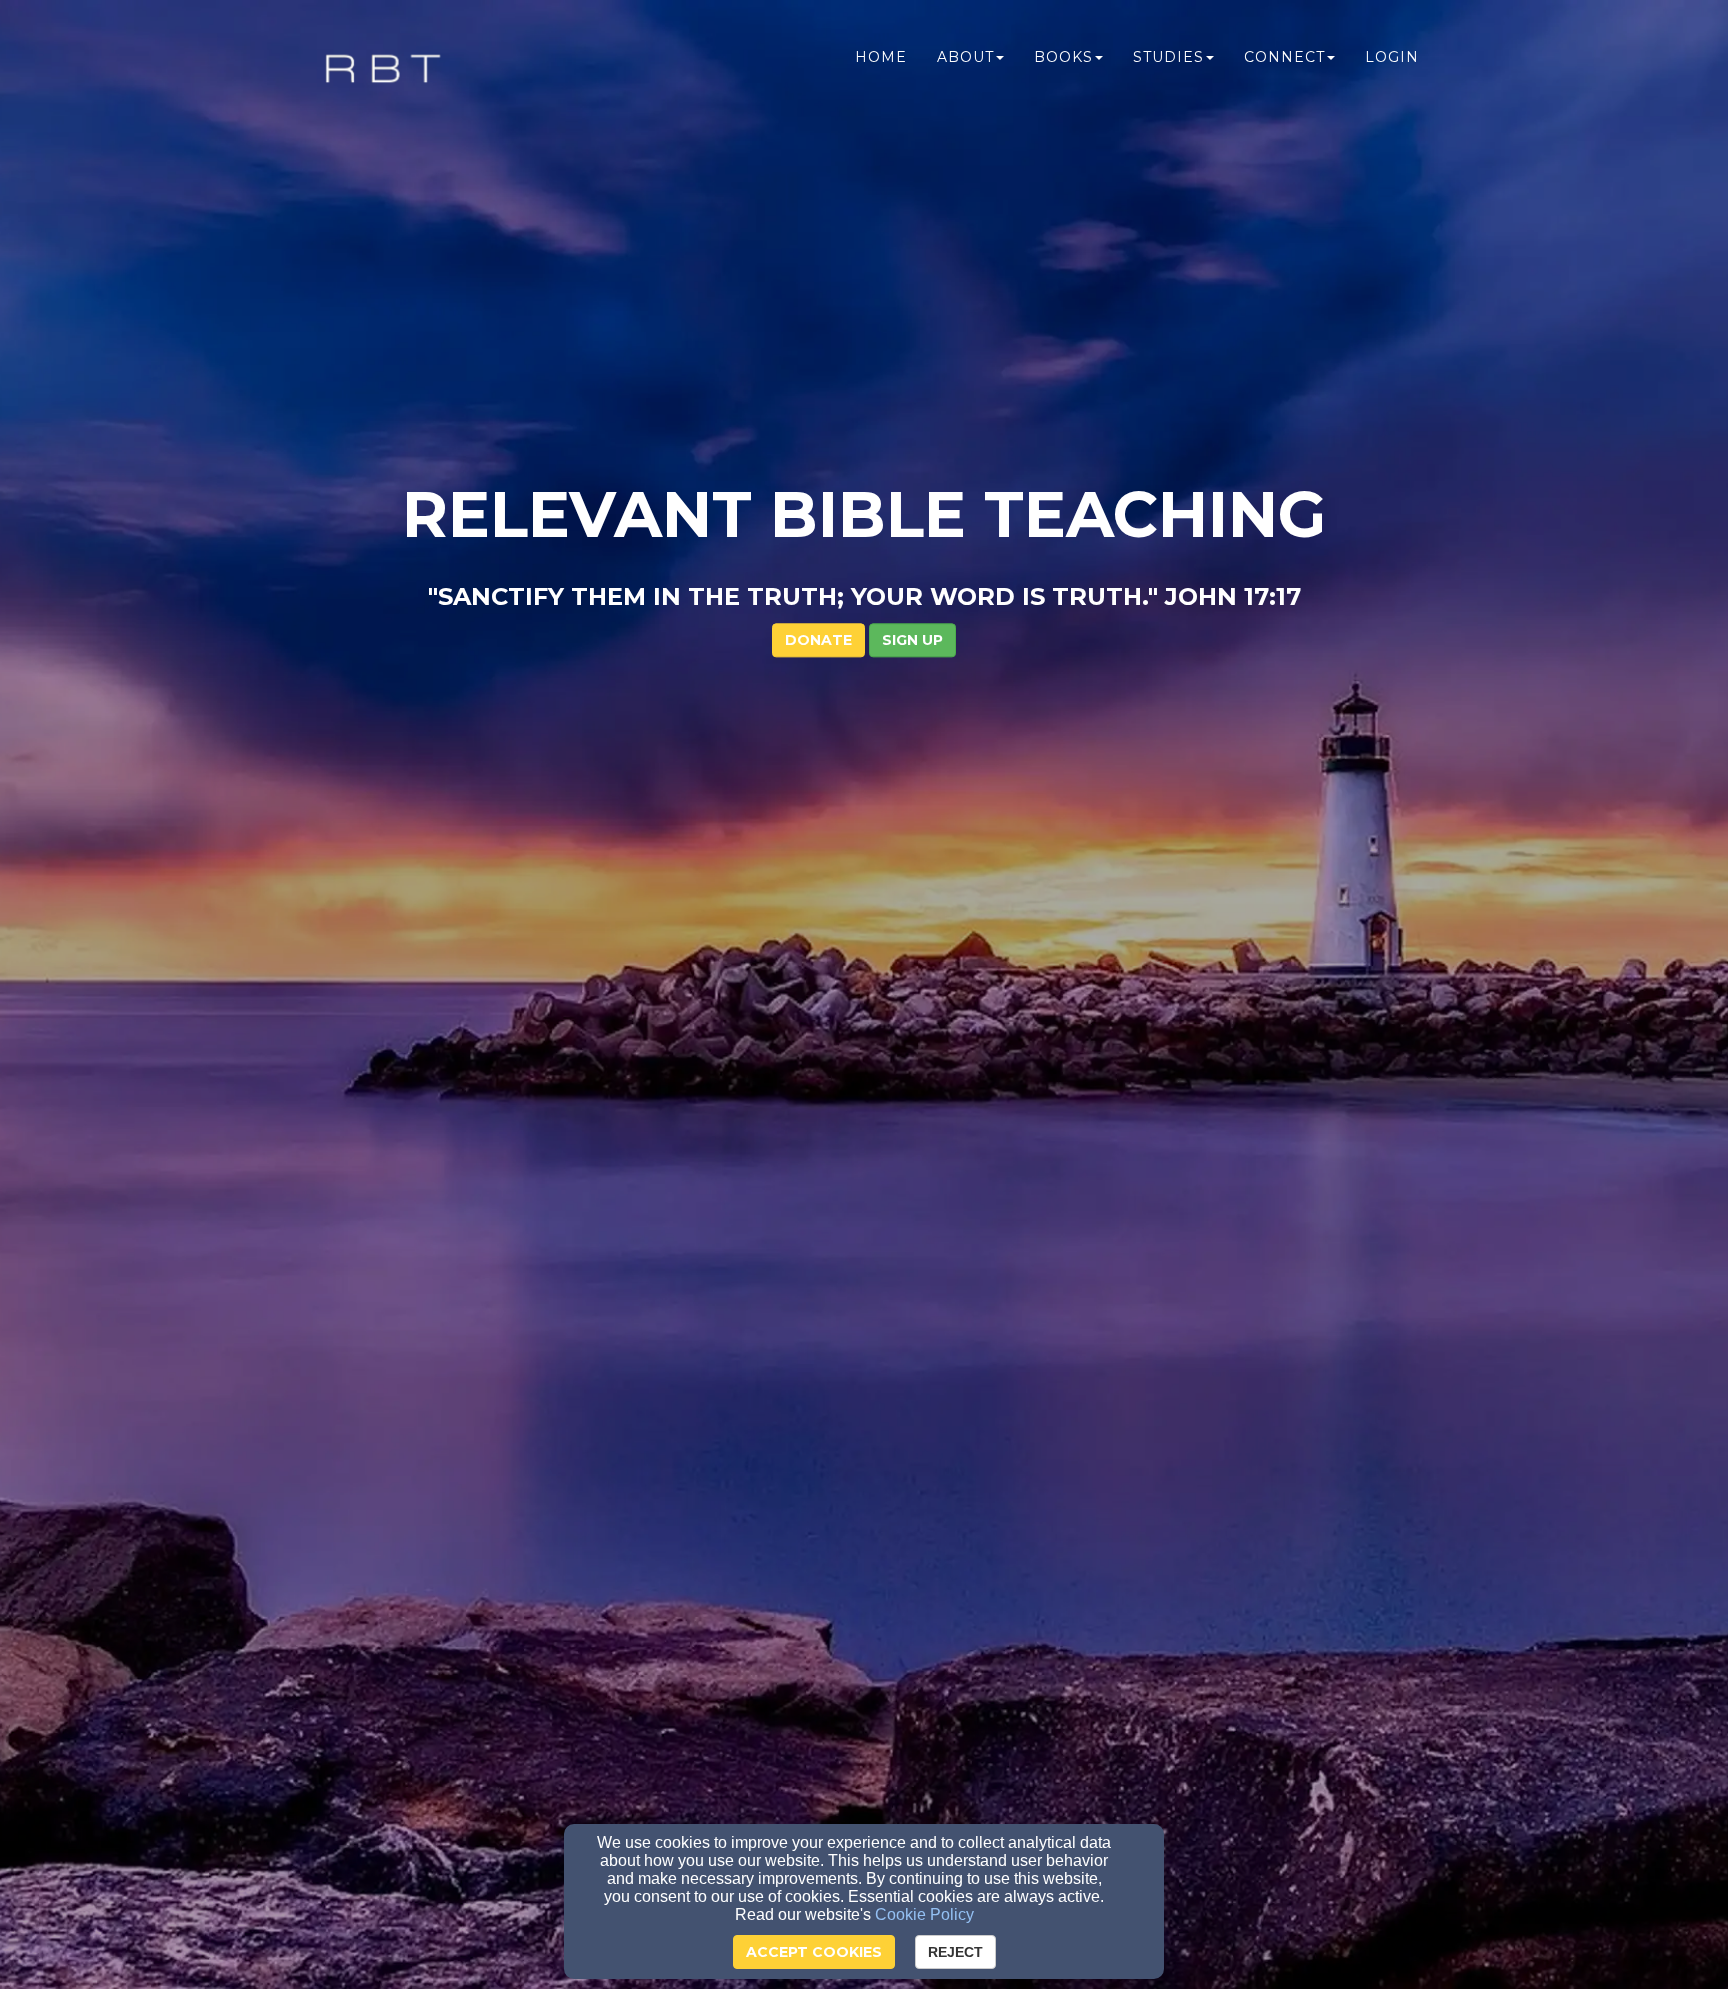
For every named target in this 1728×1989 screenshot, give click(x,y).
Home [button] (881, 57)
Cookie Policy (924, 1914)
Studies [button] (1168, 57)
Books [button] (1063, 57)
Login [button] (1392, 57)
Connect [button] (1284, 57)
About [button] (965, 57)
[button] (912, 640)
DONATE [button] (818, 640)
